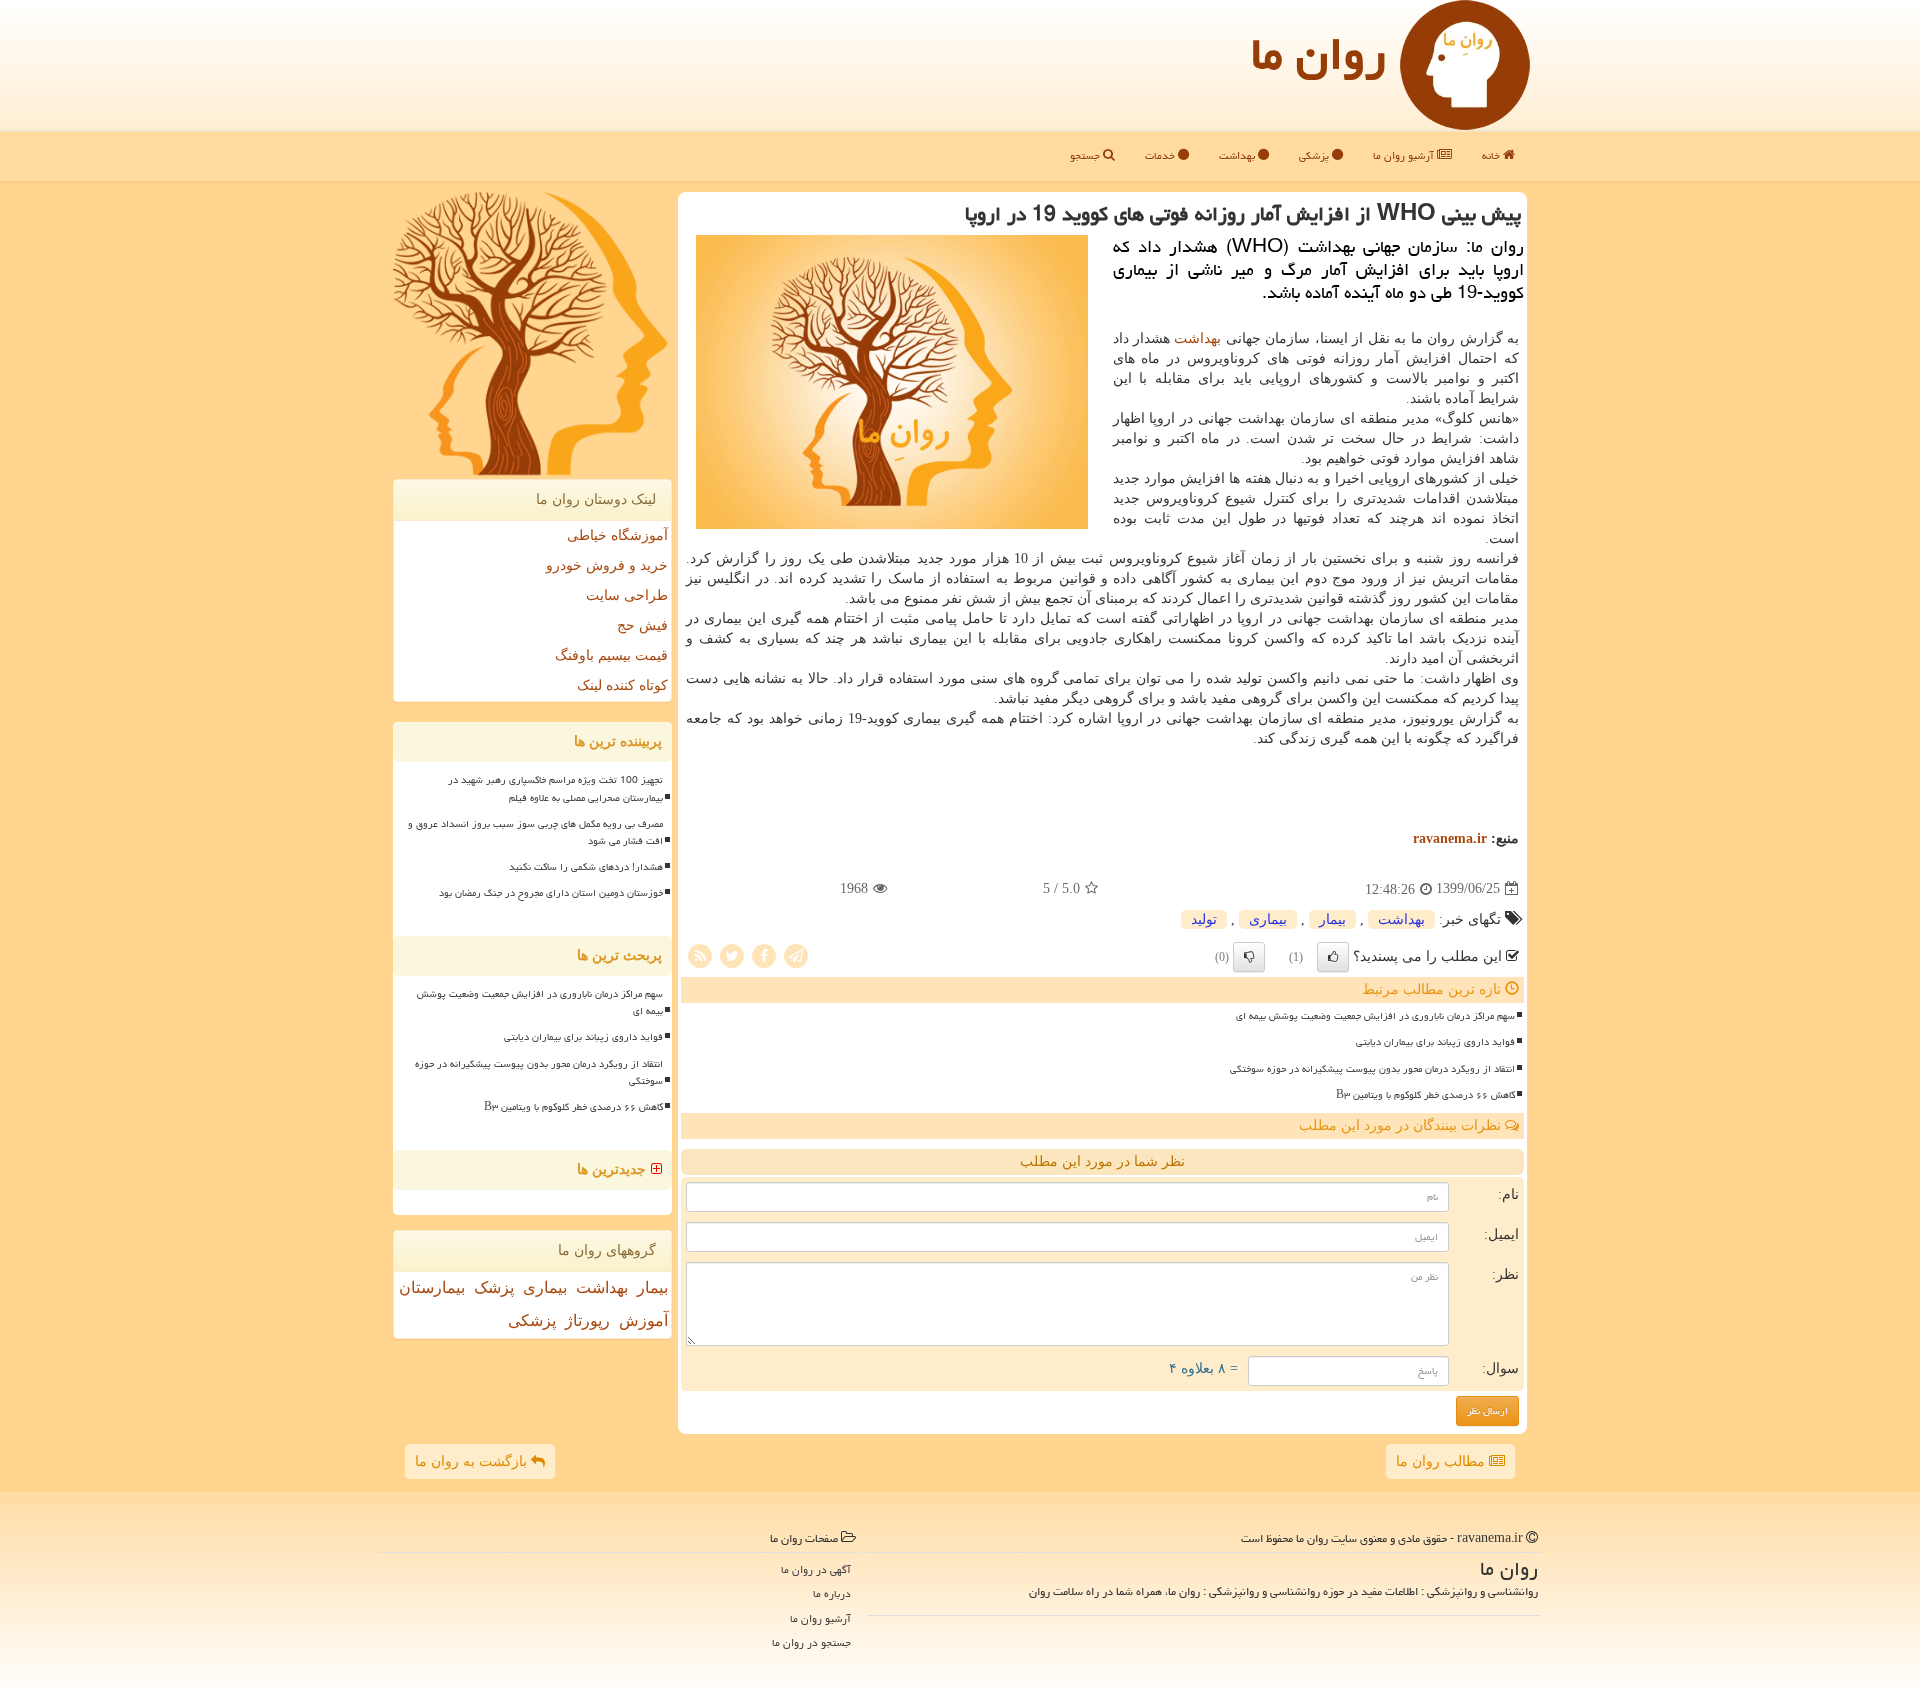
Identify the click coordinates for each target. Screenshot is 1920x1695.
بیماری (1268, 919)
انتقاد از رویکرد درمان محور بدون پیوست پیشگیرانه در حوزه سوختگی (1372, 1069)
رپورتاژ (587, 1320)
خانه (1492, 155)
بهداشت (1238, 155)
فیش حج (642, 625)
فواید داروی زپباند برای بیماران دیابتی (1435, 1042)
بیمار (1332, 919)
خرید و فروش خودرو (607, 565)
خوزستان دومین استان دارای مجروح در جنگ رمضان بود (551, 893)
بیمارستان (432, 1287)
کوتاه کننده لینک (622, 685)
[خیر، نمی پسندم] (1249, 957)
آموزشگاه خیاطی (617, 535)
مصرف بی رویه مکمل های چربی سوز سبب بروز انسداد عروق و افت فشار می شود (535, 832)
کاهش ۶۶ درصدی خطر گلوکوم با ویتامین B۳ (1425, 1095)
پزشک (494, 1287)
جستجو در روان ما (811, 1642)
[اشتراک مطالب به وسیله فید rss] (700, 954)
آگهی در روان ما (816, 1569)
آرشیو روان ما (1405, 155)
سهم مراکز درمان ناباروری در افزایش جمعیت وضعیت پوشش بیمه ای (1375, 1016)
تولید (1204, 919)
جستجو (1086, 155)
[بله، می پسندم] (1333, 957)
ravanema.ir (1450, 838)
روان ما (1318, 54)
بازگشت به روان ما (473, 1461)
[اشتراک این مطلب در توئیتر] (732, 954)
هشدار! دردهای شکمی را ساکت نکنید (586, 867)
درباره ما (832, 1593)
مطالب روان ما (1442, 1461)
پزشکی (1315, 155)
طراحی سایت (627, 595)
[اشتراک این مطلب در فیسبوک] (764, 954)
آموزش (643, 1320)
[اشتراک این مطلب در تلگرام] (796, 954)
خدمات (1161, 155)
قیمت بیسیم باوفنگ (611, 655)
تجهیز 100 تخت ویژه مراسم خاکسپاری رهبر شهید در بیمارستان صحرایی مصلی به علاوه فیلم (555, 788)
